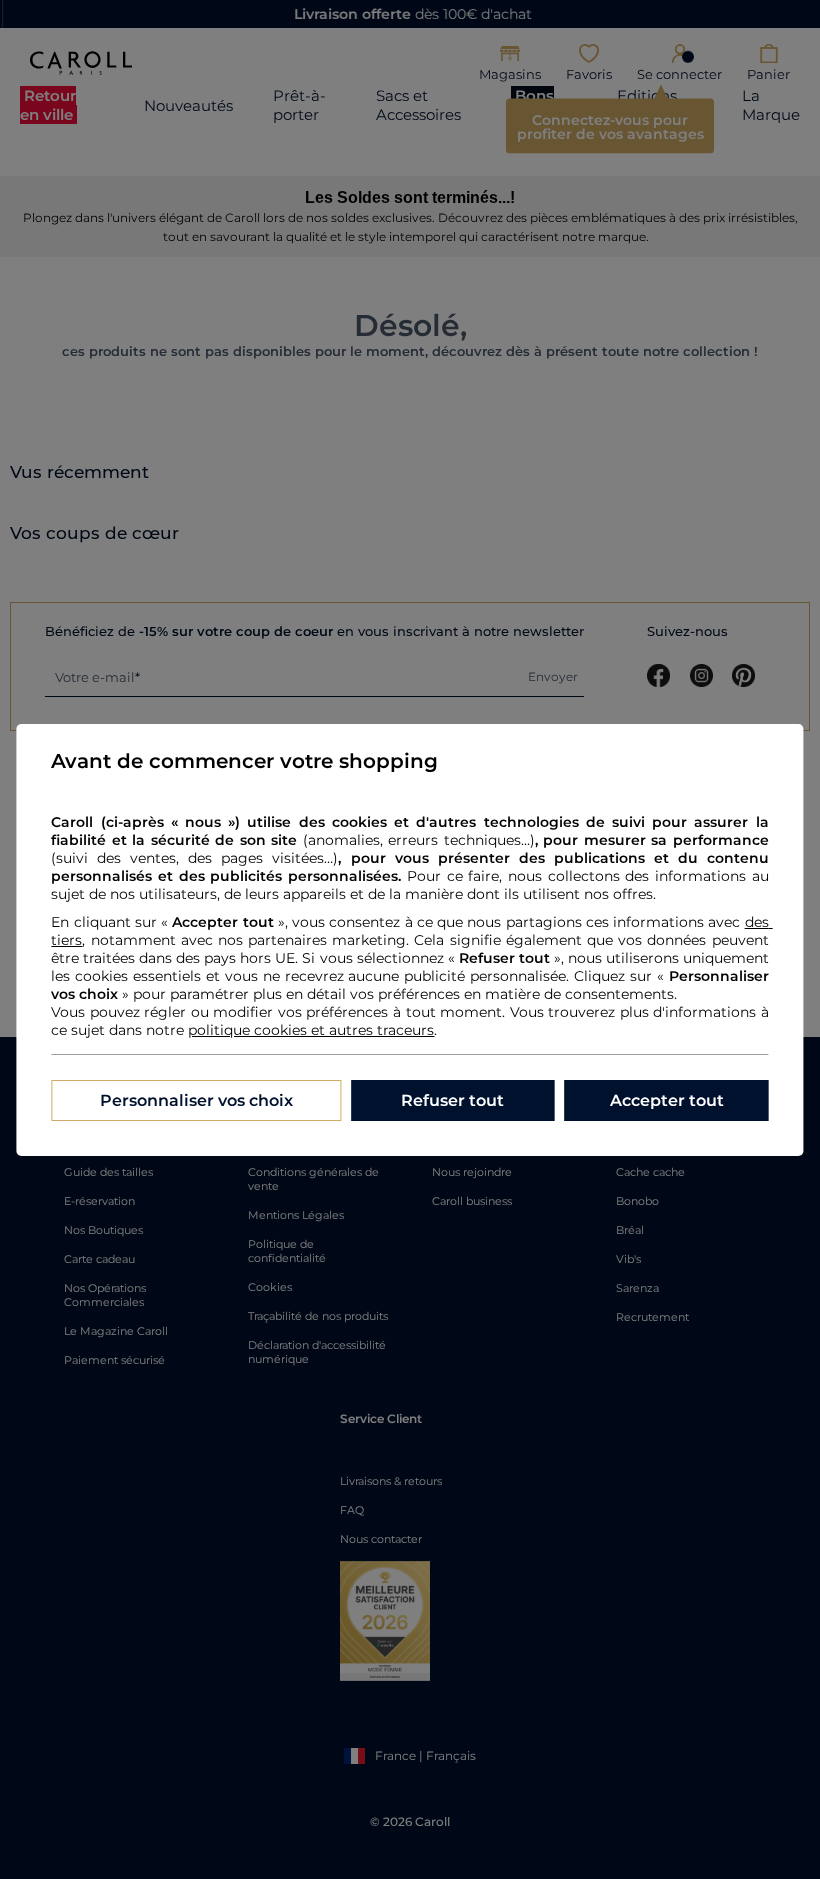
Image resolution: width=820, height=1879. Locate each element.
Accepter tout (667, 1100)
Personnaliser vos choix (196, 1100)
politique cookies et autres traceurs (311, 1030)
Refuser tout (452, 1100)
